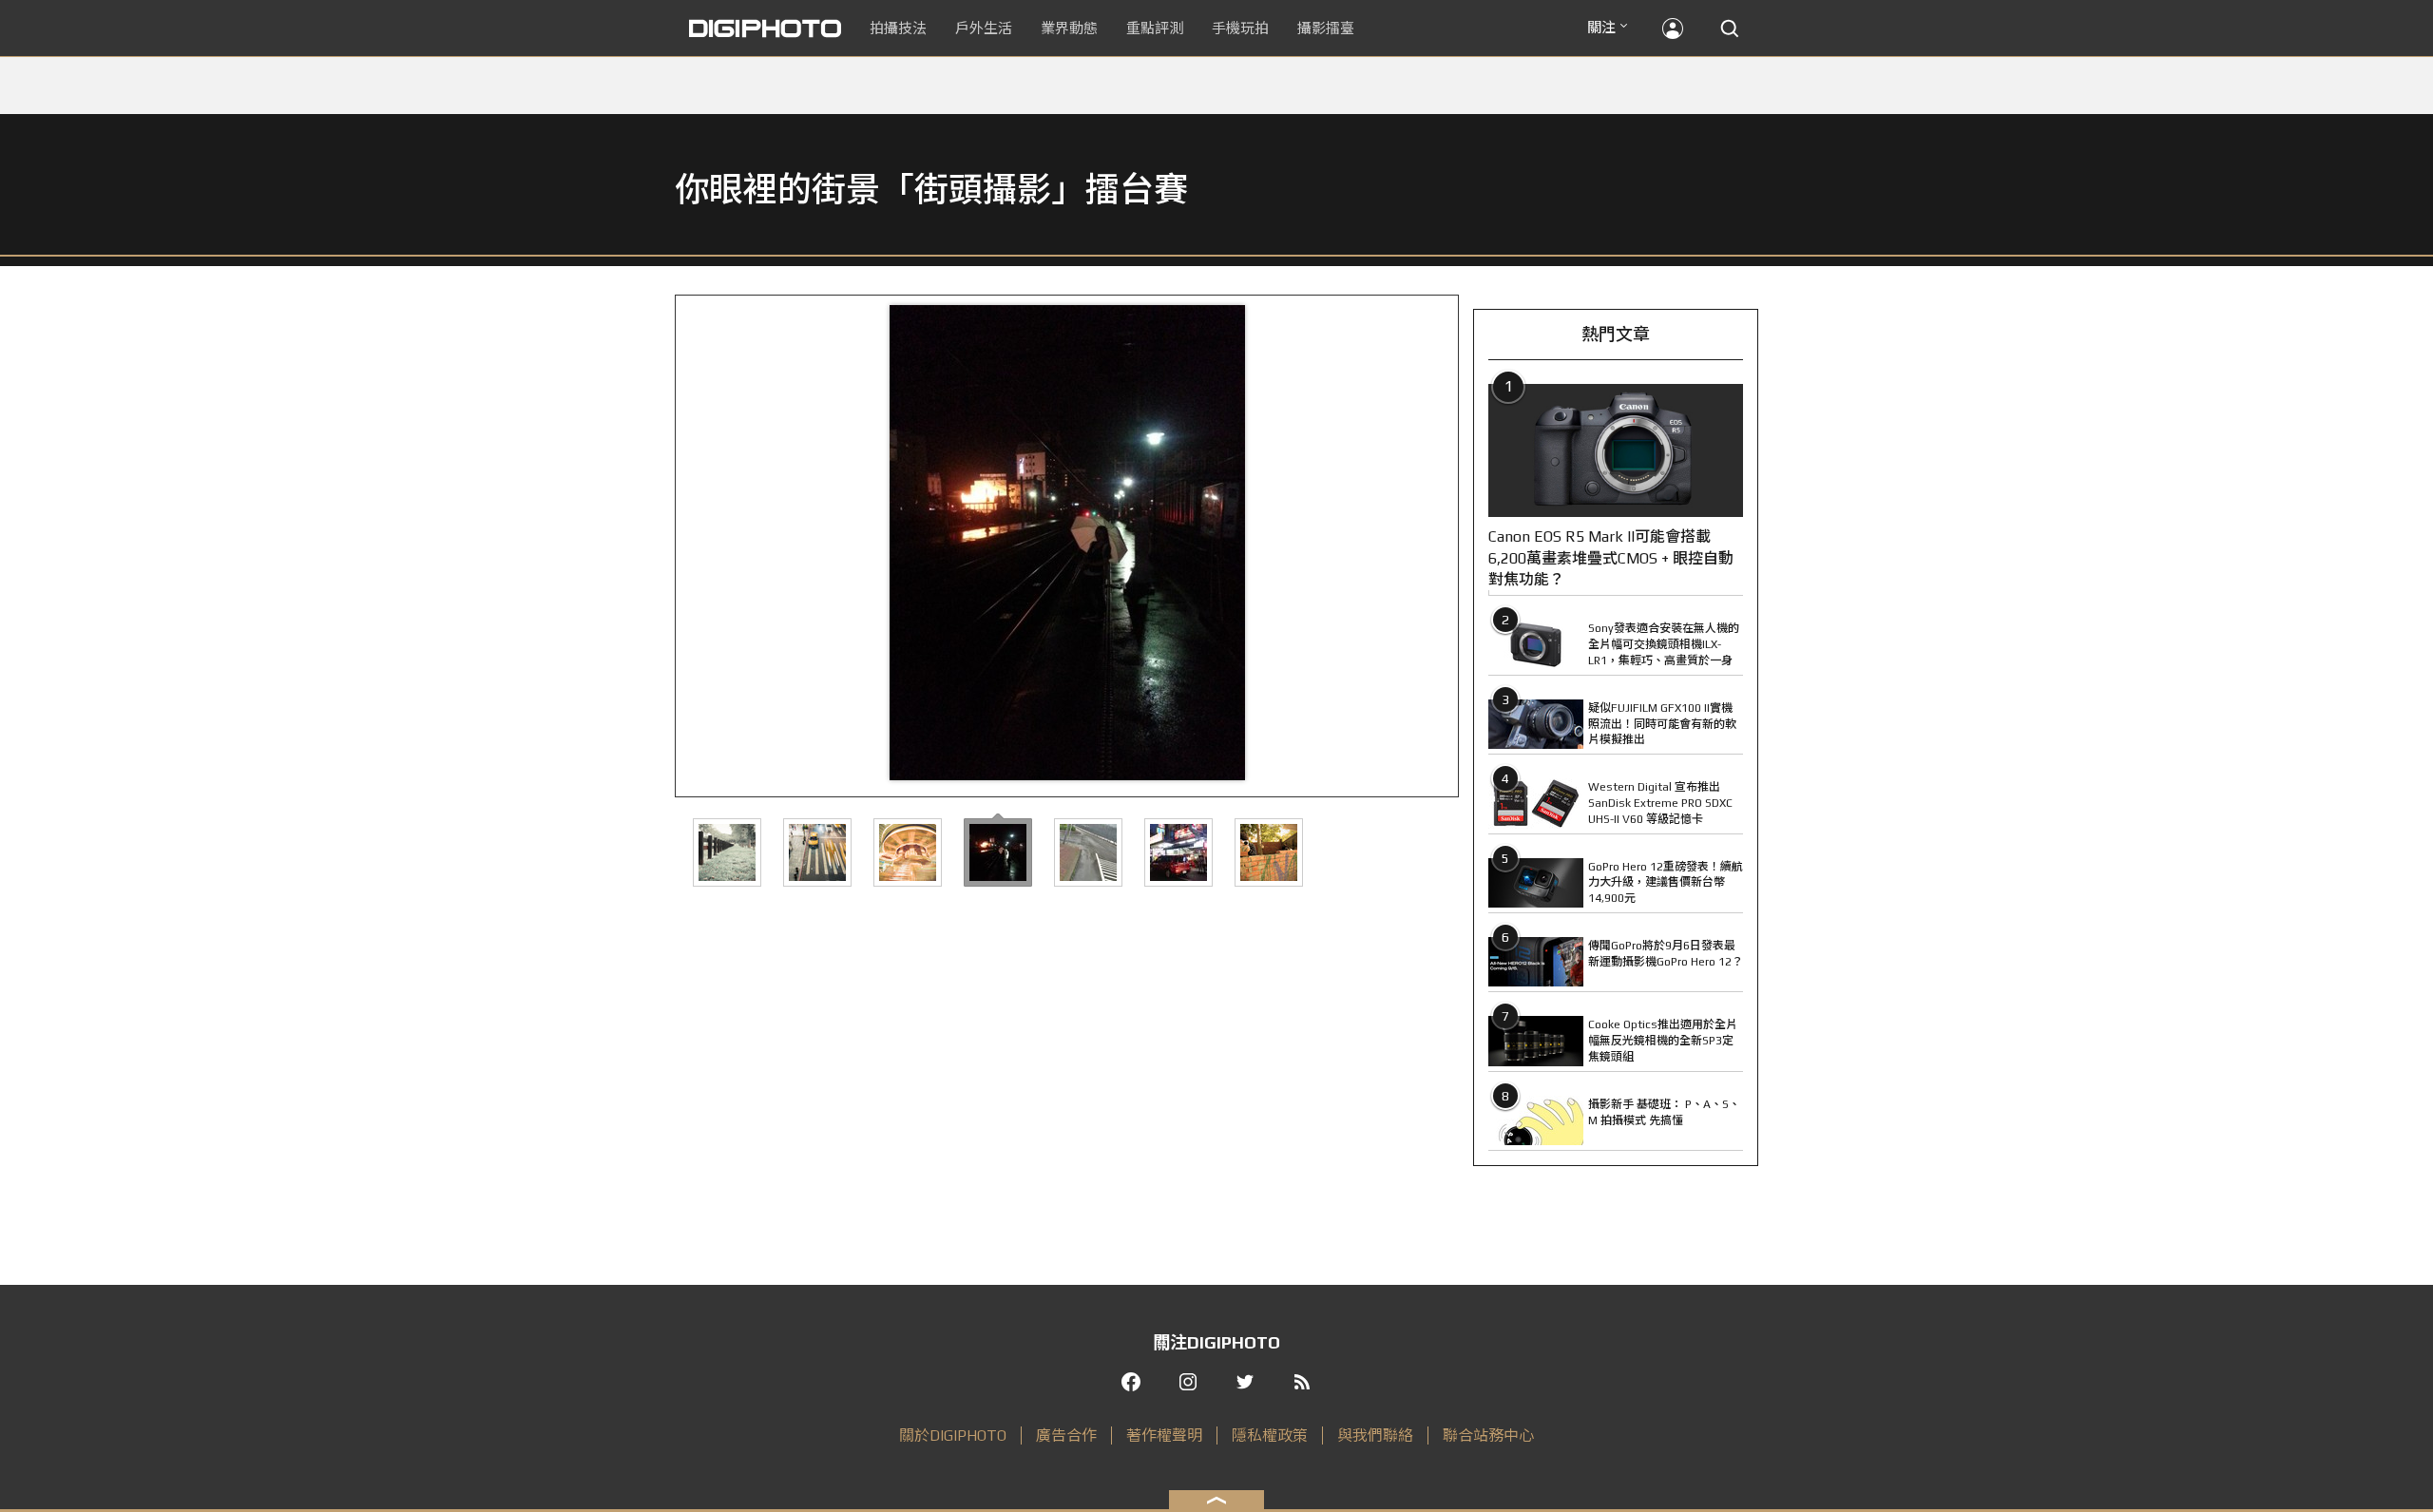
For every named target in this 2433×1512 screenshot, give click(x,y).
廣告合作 (1066, 1435)
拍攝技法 (898, 28)
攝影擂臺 (1326, 28)
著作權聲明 (1164, 1435)
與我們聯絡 (1375, 1435)
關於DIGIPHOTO (953, 1435)
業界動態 (1069, 28)
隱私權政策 (1270, 1435)
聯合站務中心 (1488, 1435)
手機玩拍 (1240, 28)
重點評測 (1155, 28)
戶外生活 (984, 28)
